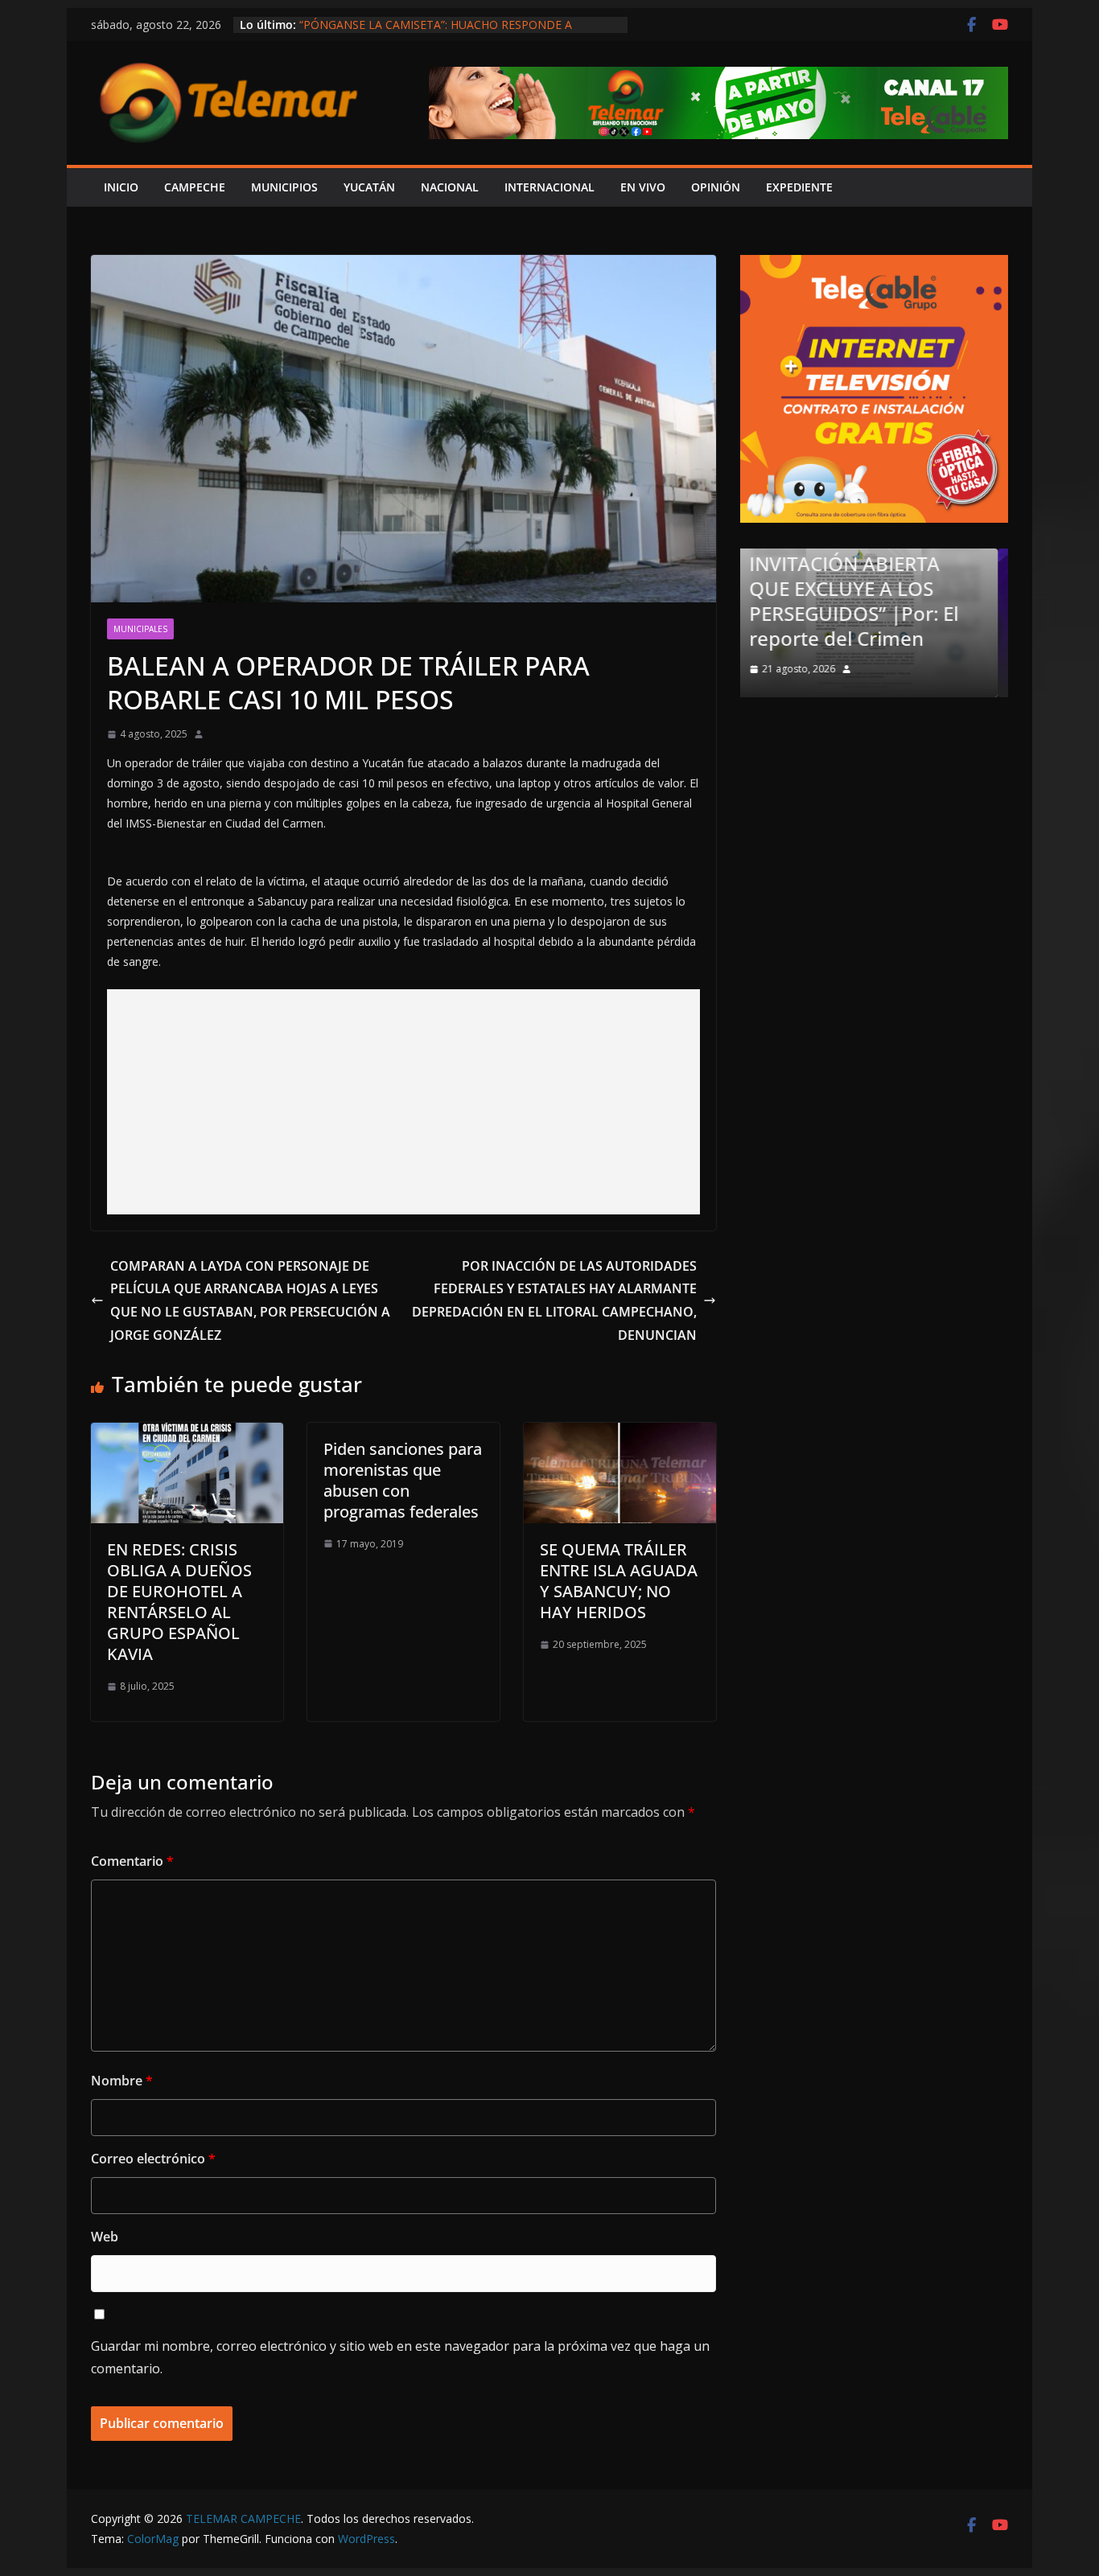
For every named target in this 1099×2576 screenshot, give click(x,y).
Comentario (132, 1861)
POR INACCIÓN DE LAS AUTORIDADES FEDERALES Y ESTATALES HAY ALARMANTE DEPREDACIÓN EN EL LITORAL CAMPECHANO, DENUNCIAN (554, 1300)
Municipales (140, 629)
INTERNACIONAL (549, 187)
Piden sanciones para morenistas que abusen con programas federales (403, 1480)
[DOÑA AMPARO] (882, 559)
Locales (792, 606)
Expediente (799, 187)
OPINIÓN (716, 187)
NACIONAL (450, 187)
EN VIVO (643, 187)
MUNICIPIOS (284, 187)
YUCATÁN (369, 187)
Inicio (121, 187)
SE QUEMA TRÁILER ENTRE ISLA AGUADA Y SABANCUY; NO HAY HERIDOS (619, 1581)
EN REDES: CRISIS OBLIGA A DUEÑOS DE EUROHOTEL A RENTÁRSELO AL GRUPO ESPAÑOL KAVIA (179, 1602)
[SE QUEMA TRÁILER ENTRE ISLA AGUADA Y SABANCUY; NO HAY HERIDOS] (620, 1434)
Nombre (122, 2081)
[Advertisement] (403, 1102)
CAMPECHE (195, 187)
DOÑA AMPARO (845, 638)
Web (105, 2237)
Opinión (849, 606)
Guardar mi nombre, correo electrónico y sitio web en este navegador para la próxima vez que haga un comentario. (400, 2358)
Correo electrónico (153, 2159)
